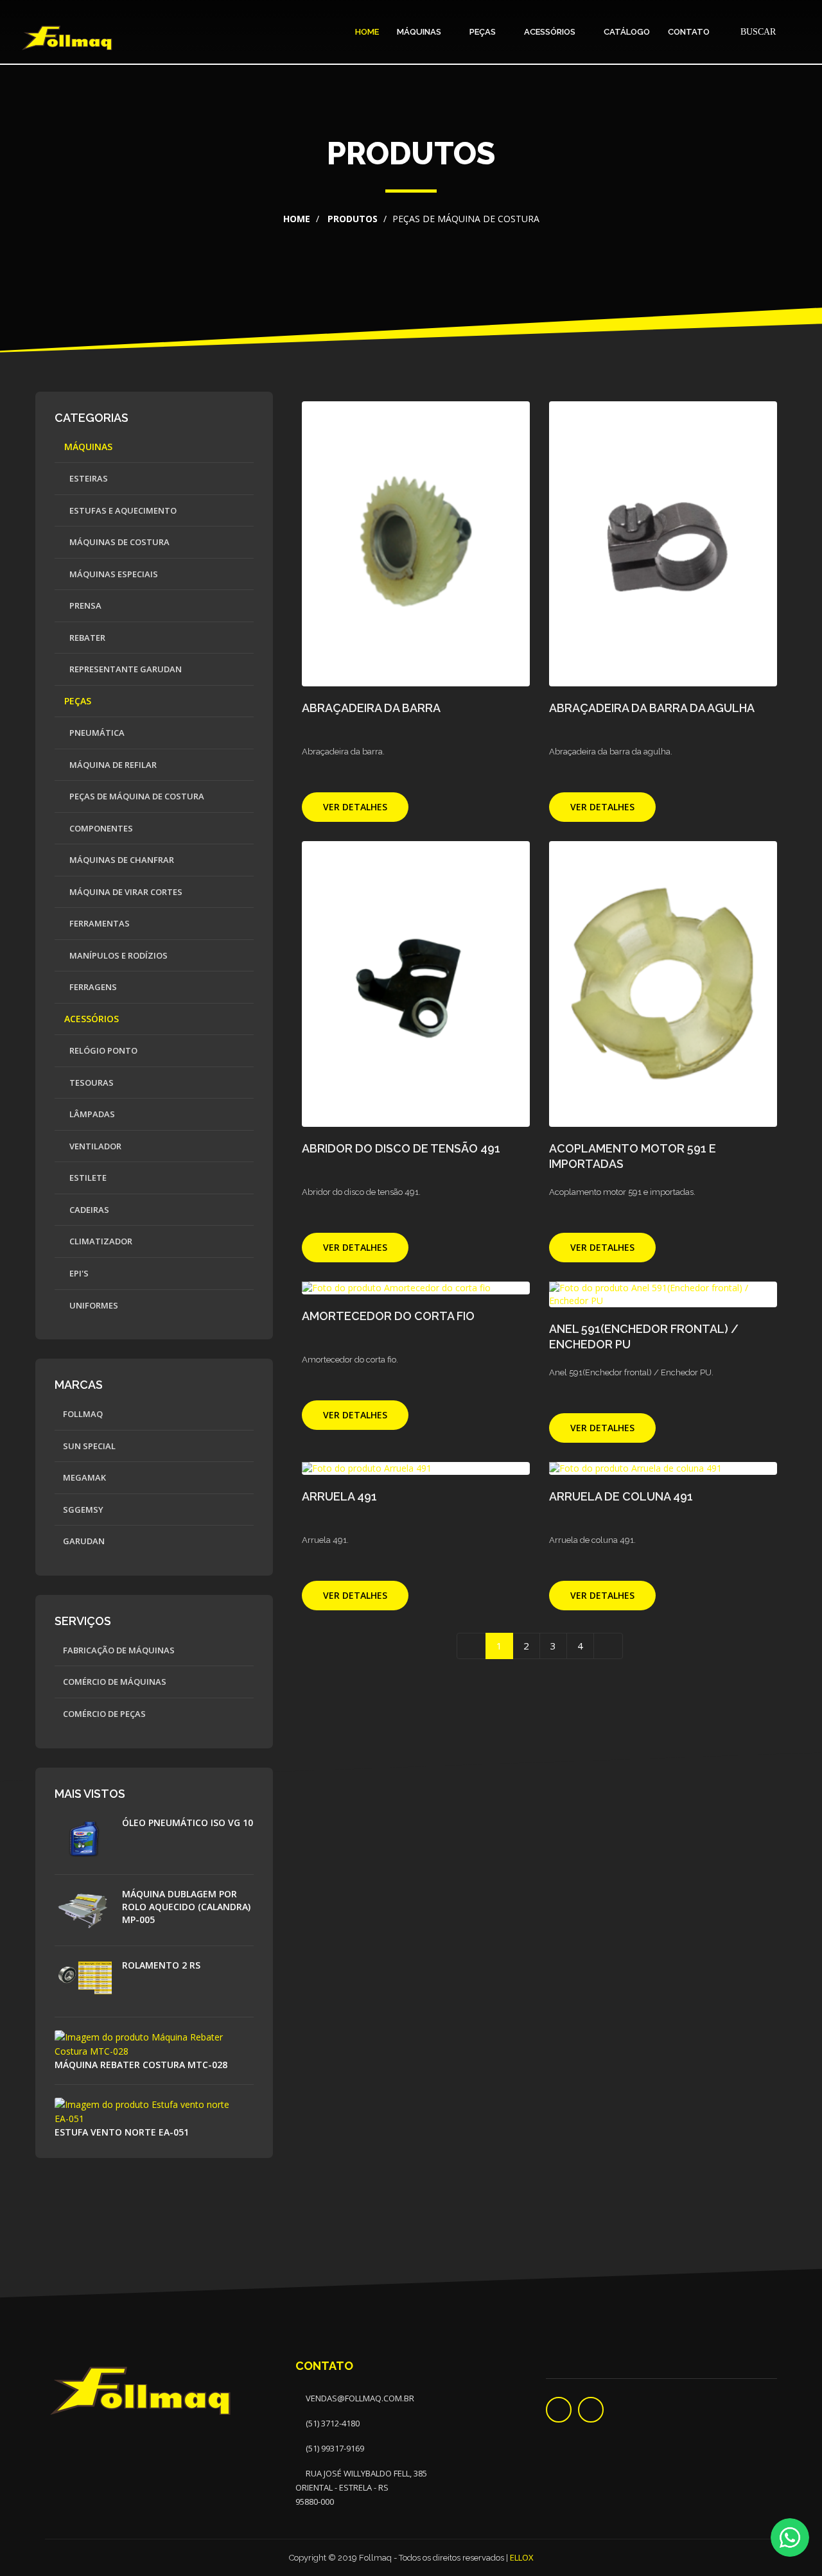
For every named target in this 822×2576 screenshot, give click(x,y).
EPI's (78, 1273)
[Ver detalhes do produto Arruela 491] (416, 1468)
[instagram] (591, 2410)
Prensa (84, 605)
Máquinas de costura (118, 542)
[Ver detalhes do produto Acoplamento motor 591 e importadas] (663, 984)
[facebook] (559, 2410)
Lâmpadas (91, 1114)
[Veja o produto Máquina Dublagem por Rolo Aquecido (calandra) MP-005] (88, 1909)
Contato (689, 32)
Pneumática (96, 733)
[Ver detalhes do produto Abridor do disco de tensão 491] (416, 984)
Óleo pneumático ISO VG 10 (188, 1823)
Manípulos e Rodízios (118, 955)
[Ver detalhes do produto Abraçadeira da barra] (416, 544)
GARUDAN (83, 1541)
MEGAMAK (83, 1477)
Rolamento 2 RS (161, 1965)
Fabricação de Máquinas (118, 1650)
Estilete (87, 1178)
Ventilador (94, 1146)
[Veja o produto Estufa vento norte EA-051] (154, 2110)
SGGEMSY (82, 1510)
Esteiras (88, 478)
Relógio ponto (102, 1050)
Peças (484, 32)
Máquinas (420, 32)
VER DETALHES (355, 807)
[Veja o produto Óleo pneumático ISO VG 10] (88, 1837)
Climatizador (100, 1241)
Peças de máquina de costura (136, 796)
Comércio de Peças (103, 1714)
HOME (367, 32)
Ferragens (92, 987)
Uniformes (93, 1305)
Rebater (86, 638)
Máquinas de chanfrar (121, 860)
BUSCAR (757, 32)
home (297, 219)
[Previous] (471, 1646)
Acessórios (551, 32)
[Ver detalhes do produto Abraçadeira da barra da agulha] (663, 544)
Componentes (100, 828)
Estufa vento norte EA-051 (122, 2132)
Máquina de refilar (112, 765)
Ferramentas (99, 923)
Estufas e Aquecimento (122, 510)
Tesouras (91, 1083)
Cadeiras (88, 1210)
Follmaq (82, 1414)
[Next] (608, 1646)
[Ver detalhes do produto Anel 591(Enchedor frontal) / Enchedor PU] (663, 1294)
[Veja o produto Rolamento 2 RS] (88, 1980)
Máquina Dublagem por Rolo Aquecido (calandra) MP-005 (186, 1907)
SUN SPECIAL (88, 1446)
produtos (351, 219)
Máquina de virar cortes (125, 892)
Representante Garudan (125, 669)
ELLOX (522, 2557)
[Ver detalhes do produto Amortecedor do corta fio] (416, 1288)
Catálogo (627, 32)
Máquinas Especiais (113, 574)
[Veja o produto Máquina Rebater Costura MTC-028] (154, 2043)
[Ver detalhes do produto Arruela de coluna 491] (663, 1468)
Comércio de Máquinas (114, 1682)
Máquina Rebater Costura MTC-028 (141, 2065)
